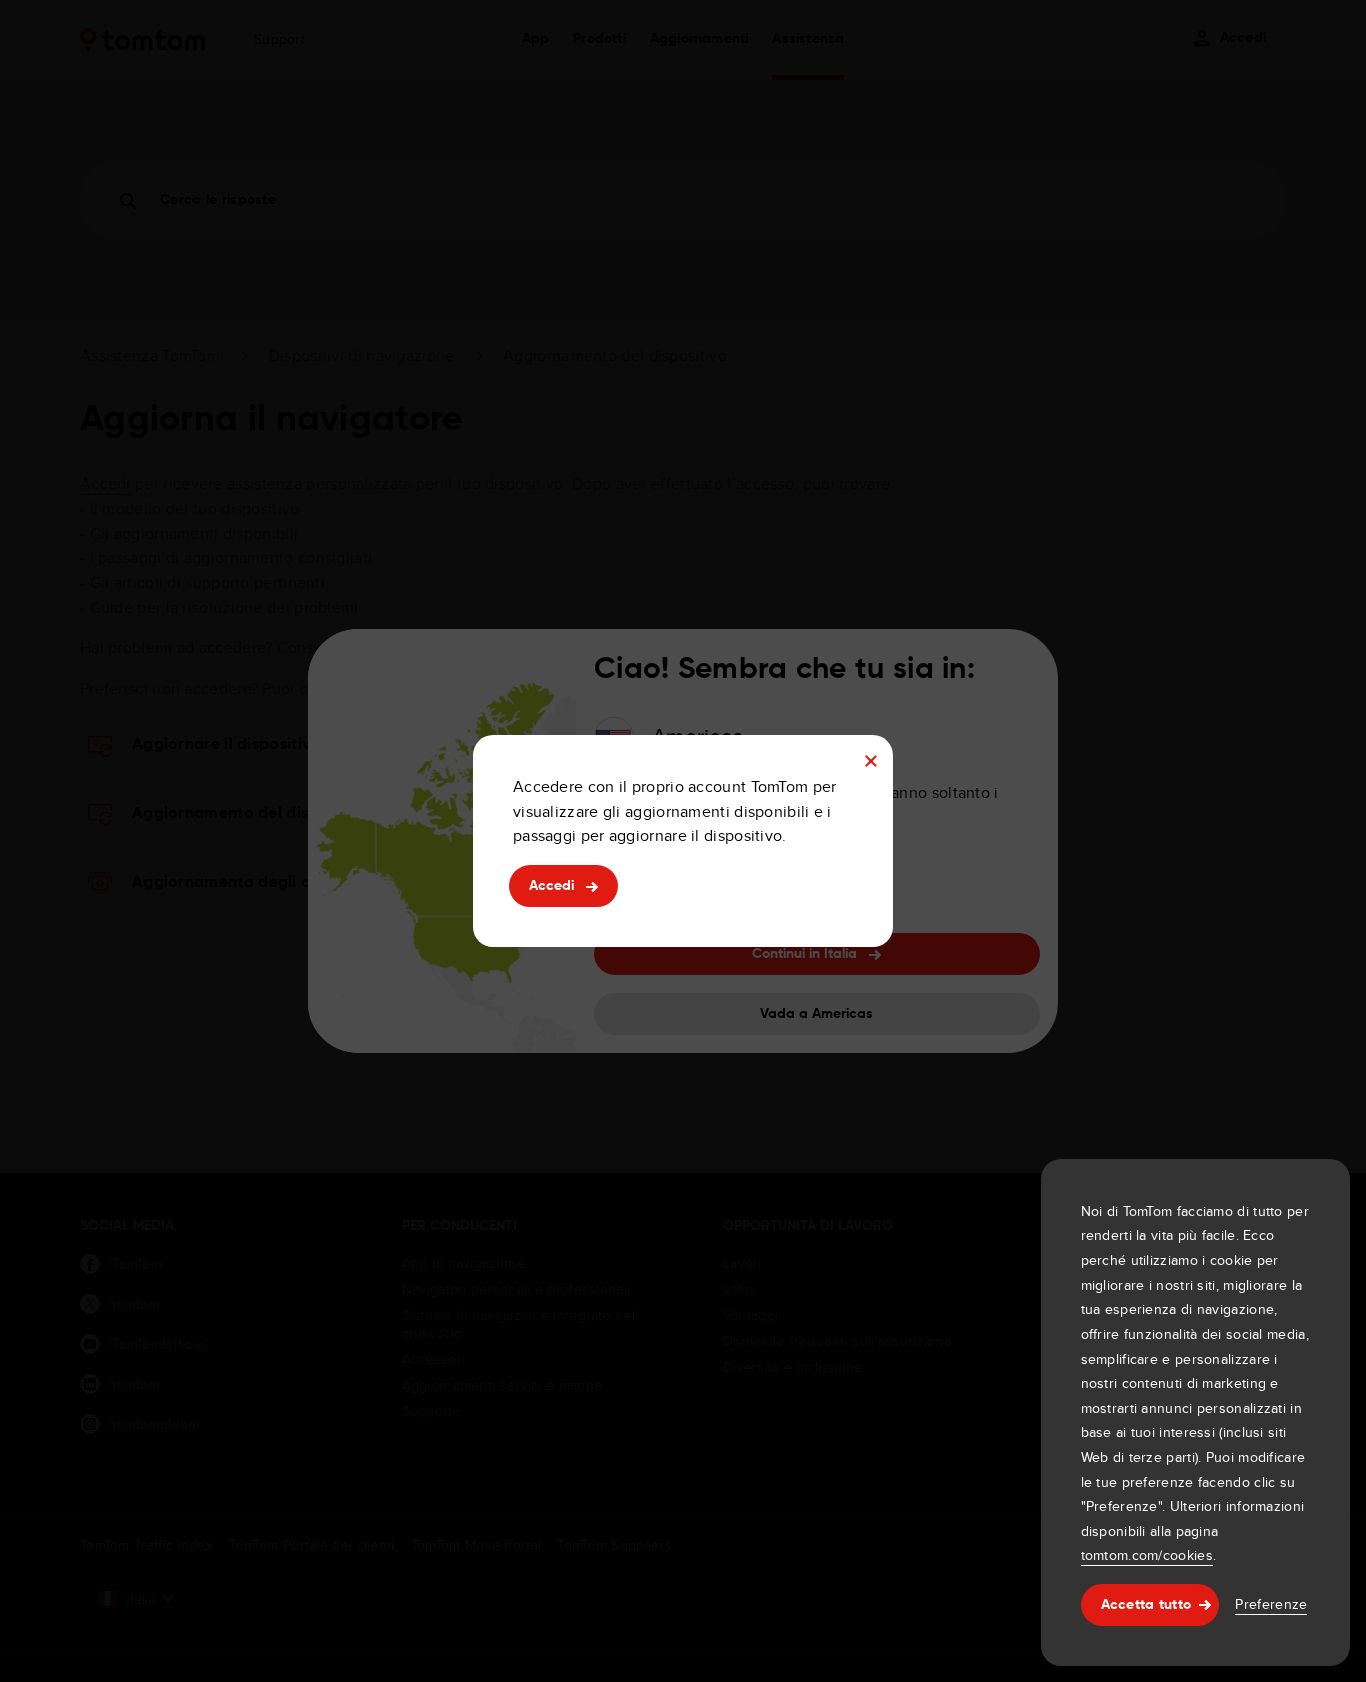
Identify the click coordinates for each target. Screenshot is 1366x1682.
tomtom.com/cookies (1147, 1555)
